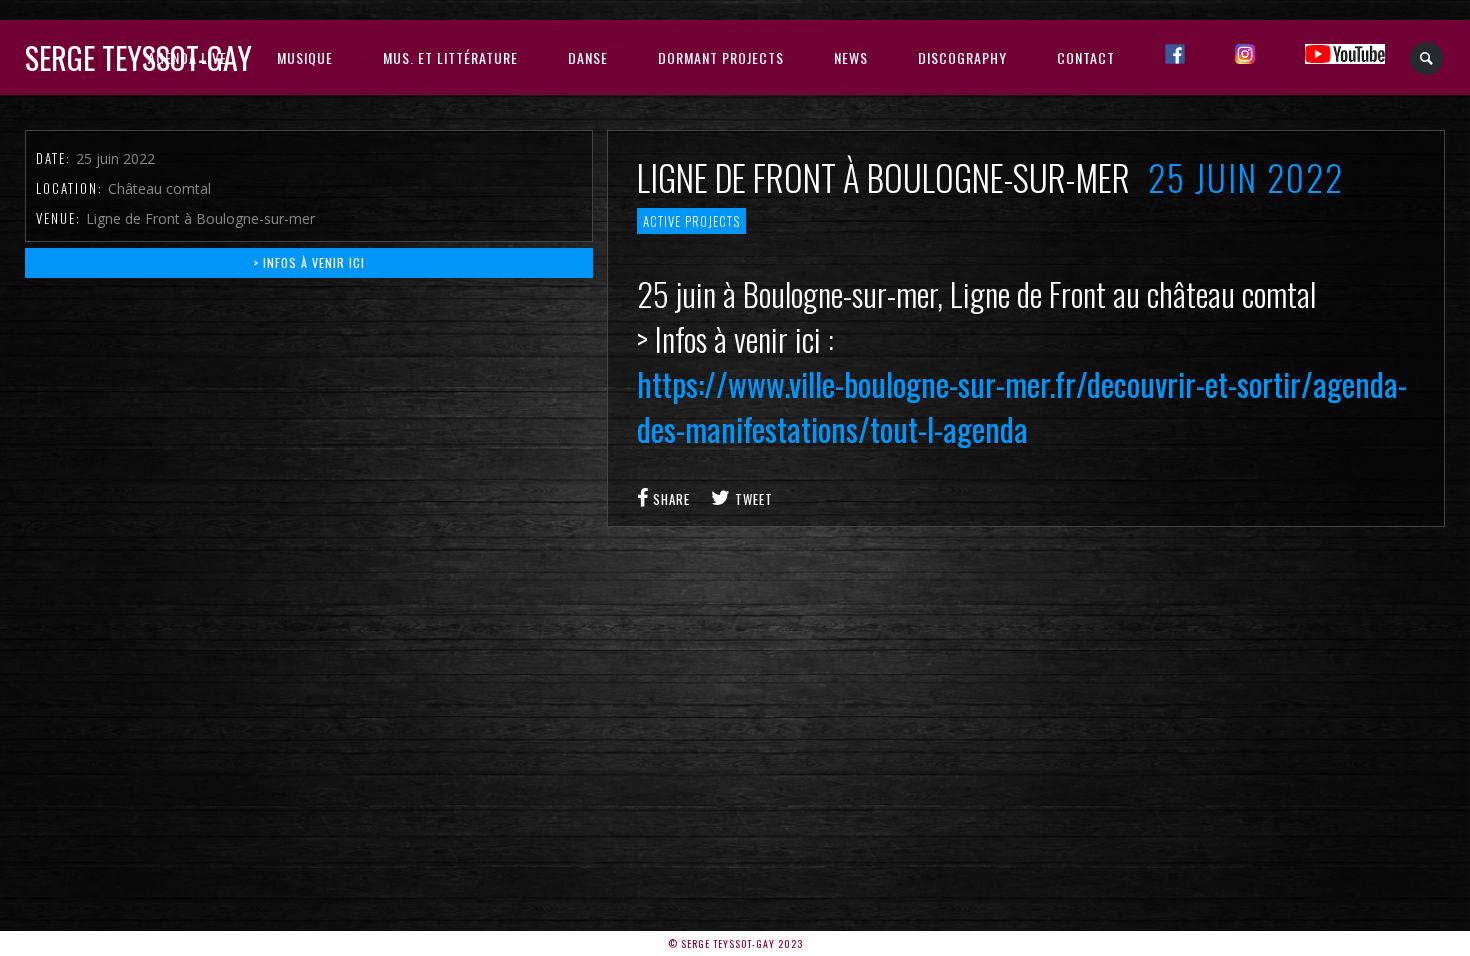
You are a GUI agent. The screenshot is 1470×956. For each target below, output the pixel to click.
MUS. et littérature (450, 57)
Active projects (691, 221)
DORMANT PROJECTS (721, 57)
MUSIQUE (305, 57)
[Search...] (1427, 58)
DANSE (588, 57)
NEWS (851, 57)
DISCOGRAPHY (962, 57)
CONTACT (1086, 57)
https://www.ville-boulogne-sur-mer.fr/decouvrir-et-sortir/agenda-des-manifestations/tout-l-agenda (1022, 406)
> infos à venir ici (309, 262)
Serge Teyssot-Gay (138, 57)
